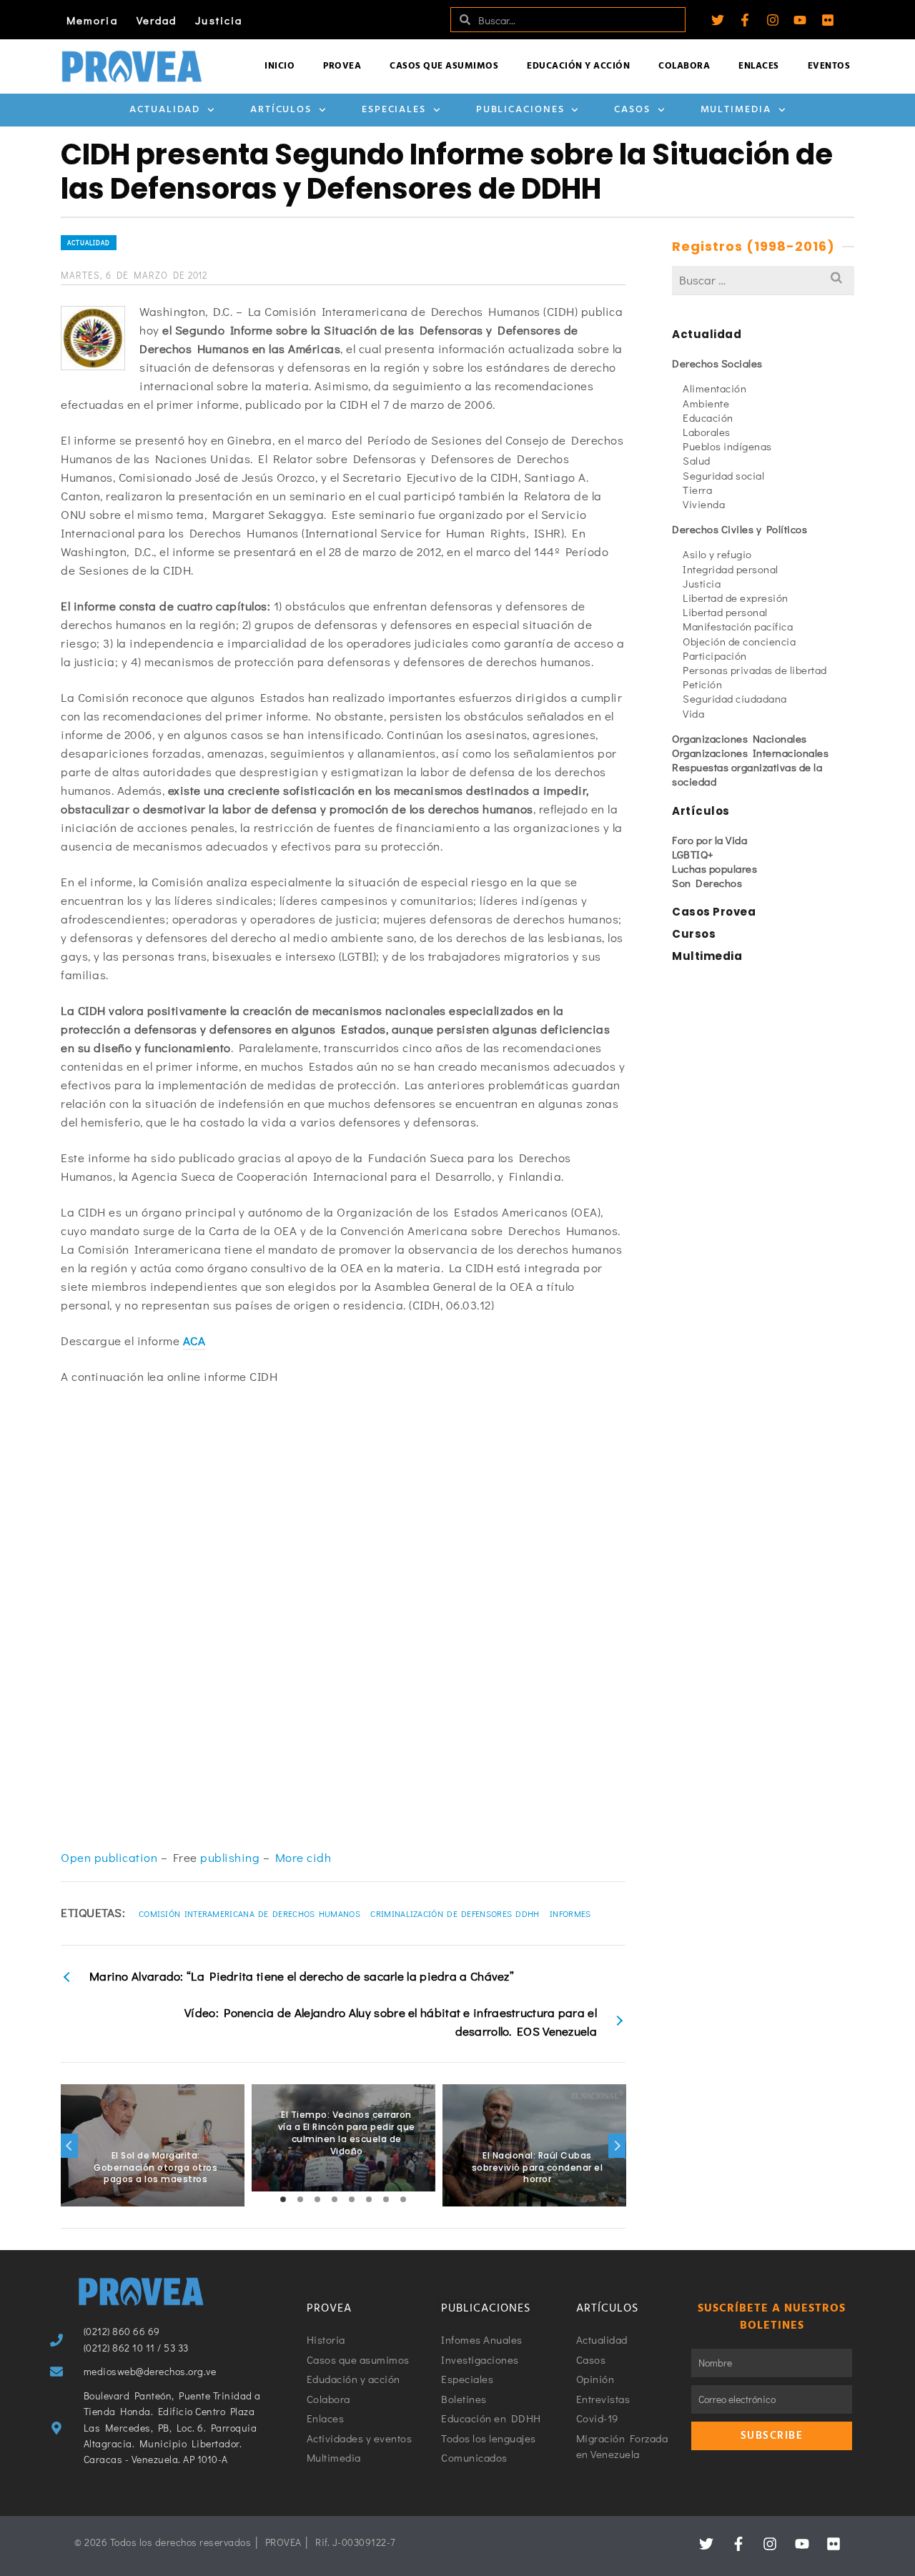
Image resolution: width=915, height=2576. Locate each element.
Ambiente (706, 403)
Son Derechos (707, 883)
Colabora (684, 66)
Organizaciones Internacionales (750, 753)
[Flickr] (828, 20)
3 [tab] (317, 2199)
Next (617, 2146)
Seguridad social (723, 475)
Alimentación (714, 388)
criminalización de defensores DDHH (455, 1913)
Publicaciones (520, 110)
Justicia (219, 20)
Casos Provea (714, 912)
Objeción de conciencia (739, 641)
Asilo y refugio (717, 554)
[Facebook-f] (745, 20)
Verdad (157, 20)
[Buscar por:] (763, 280)
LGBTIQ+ (693, 854)
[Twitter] (718, 20)
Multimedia (736, 110)
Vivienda (704, 504)
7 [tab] (386, 2199)
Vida (693, 713)
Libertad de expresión (736, 598)
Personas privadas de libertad (755, 670)
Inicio (280, 66)
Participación (715, 655)
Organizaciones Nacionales (740, 738)
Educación (708, 417)
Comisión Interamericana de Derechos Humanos (249, 1913)
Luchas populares (714, 868)
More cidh (303, 1857)
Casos (632, 110)
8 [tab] (403, 2199)
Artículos (281, 110)
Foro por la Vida (709, 840)
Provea (342, 66)
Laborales (707, 432)
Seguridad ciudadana (735, 698)
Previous (69, 2146)
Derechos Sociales (717, 363)
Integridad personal (731, 569)
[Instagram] (773, 20)
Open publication (109, 1857)
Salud (697, 460)
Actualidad (165, 110)
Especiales (394, 110)
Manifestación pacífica (738, 626)
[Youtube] (800, 20)
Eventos (829, 66)
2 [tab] (300, 2199)
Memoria (92, 20)
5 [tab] (352, 2199)
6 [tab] (369, 2199)
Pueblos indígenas (727, 446)
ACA (194, 1341)
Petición (702, 684)
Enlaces (759, 66)
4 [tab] (335, 2199)
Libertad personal (725, 612)
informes (570, 1913)
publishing (230, 1857)
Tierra (697, 490)
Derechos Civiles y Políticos (740, 529)
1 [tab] (283, 2199)
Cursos (694, 934)
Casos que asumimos (444, 66)
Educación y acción (578, 66)
